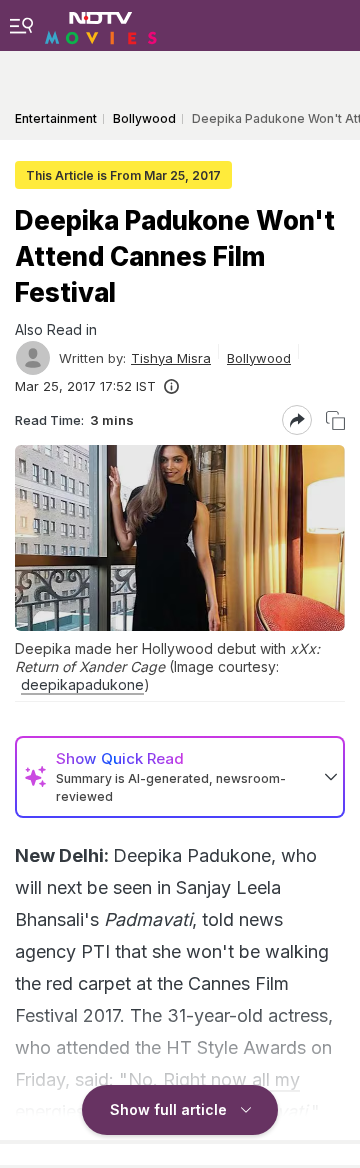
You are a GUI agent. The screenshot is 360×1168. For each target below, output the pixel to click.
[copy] (335, 420)
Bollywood (259, 358)
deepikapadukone (82, 684)
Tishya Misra (171, 358)
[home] (101, 25)
